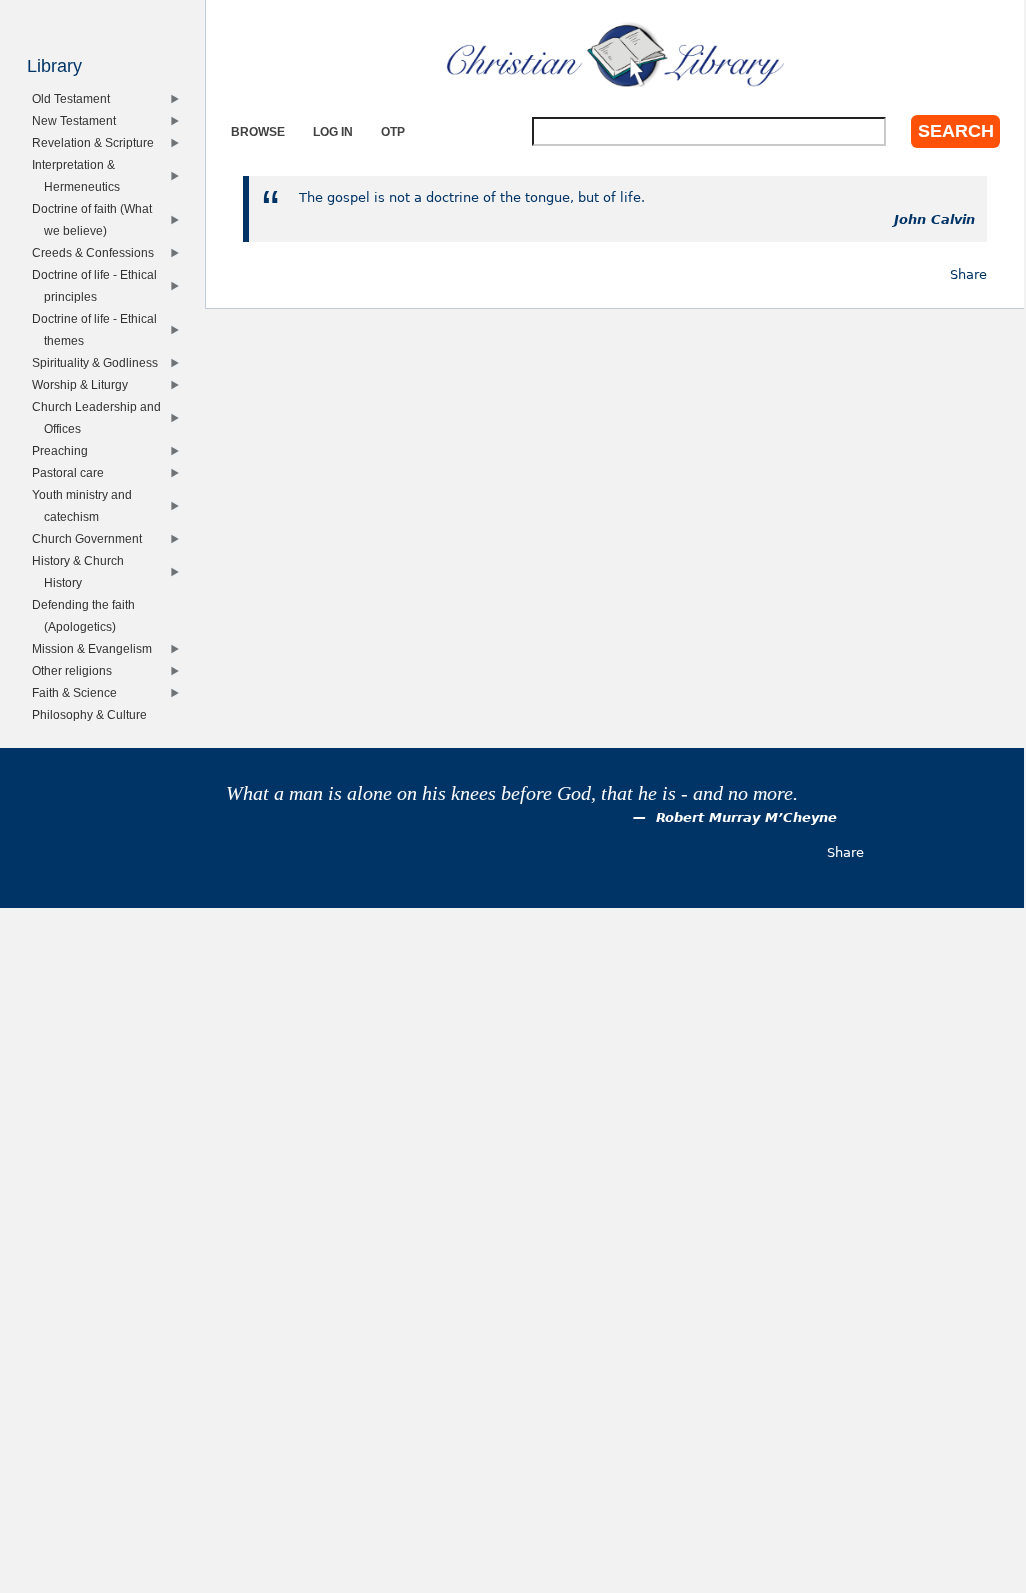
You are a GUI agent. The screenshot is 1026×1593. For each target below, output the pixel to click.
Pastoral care (71, 472)
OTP (393, 131)
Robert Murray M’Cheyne (746, 817)
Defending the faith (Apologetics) (87, 615)
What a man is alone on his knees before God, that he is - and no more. (512, 793)
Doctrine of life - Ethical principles (98, 285)
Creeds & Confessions (96, 252)
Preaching (63, 450)
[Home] (615, 55)
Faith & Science (78, 692)
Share (968, 274)
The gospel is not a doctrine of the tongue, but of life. (472, 197)
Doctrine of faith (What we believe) (95, 219)
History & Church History (81, 571)
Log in (333, 131)
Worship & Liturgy (83, 384)
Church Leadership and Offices (100, 417)
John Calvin (934, 219)
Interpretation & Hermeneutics (79, 175)
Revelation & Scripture (96, 142)
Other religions (75, 670)
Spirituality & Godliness (98, 362)
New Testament (77, 120)
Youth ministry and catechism (85, 505)
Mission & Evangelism (95, 648)
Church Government (90, 538)
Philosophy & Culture (93, 714)
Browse (258, 131)
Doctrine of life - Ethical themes (98, 329)
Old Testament (74, 98)
